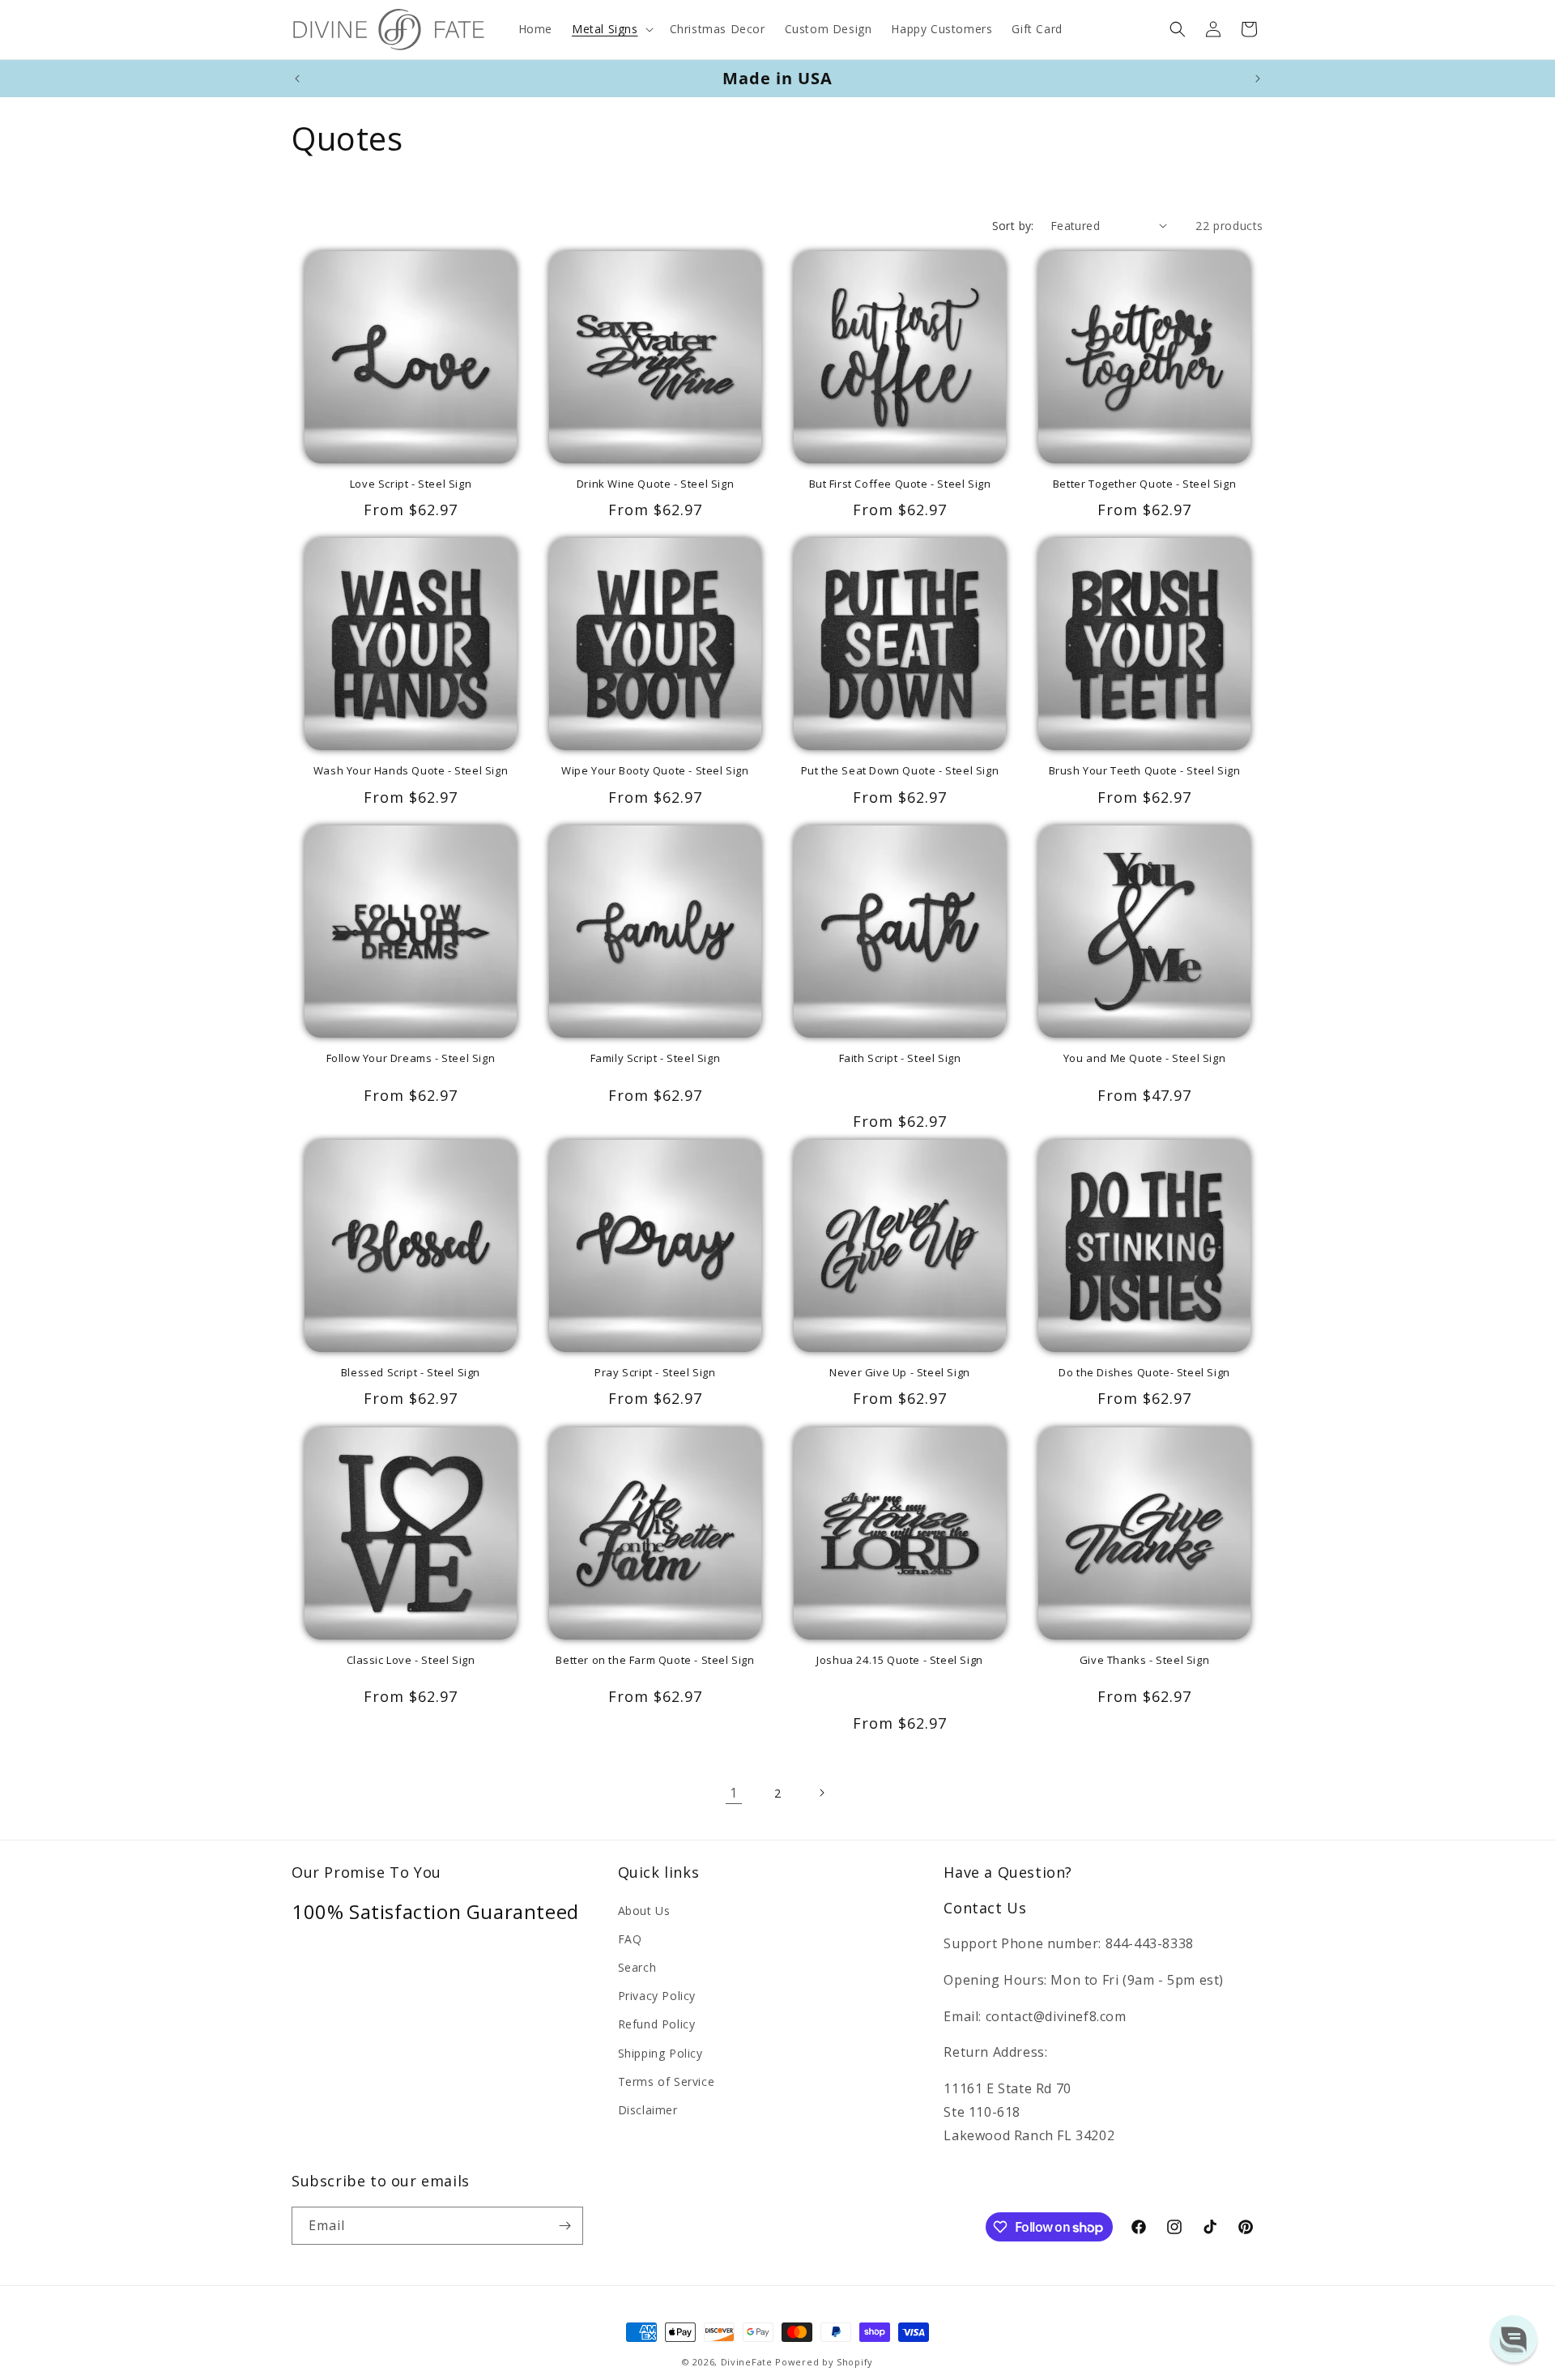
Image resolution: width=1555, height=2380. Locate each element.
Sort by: (1013, 226)
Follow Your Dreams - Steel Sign (411, 1058)
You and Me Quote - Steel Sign (1144, 1058)
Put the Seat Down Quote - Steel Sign (900, 771)
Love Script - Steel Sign (411, 484)
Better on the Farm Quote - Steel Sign (655, 1660)
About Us (644, 1911)
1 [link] (734, 1793)
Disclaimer (648, 2110)
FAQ (630, 1939)
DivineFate (747, 2362)
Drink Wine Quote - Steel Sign (655, 484)
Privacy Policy (657, 1996)
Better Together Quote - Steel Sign (1144, 484)
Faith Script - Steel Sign (900, 1058)
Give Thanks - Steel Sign (1144, 1660)
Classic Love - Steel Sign (411, 1660)
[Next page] (821, 1793)
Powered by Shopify (824, 2362)
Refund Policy (657, 2024)
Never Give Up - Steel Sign (900, 1373)
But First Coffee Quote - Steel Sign (900, 484)
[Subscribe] (564, 2226)
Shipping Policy (660, 2053)
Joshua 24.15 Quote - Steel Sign (900, 1660)
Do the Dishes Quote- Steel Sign (1144, 1373)
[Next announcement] (1258, 79)
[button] (611, 29)
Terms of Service (667, 2081)
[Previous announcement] (297, 79)
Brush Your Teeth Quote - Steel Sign (1145, 771)
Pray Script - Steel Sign (655, 1373)
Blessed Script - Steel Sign (411, 1373)
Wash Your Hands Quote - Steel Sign (411, 771)
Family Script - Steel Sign (656, 1058)
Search (637, 1967)
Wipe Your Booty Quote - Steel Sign (655, 771)
